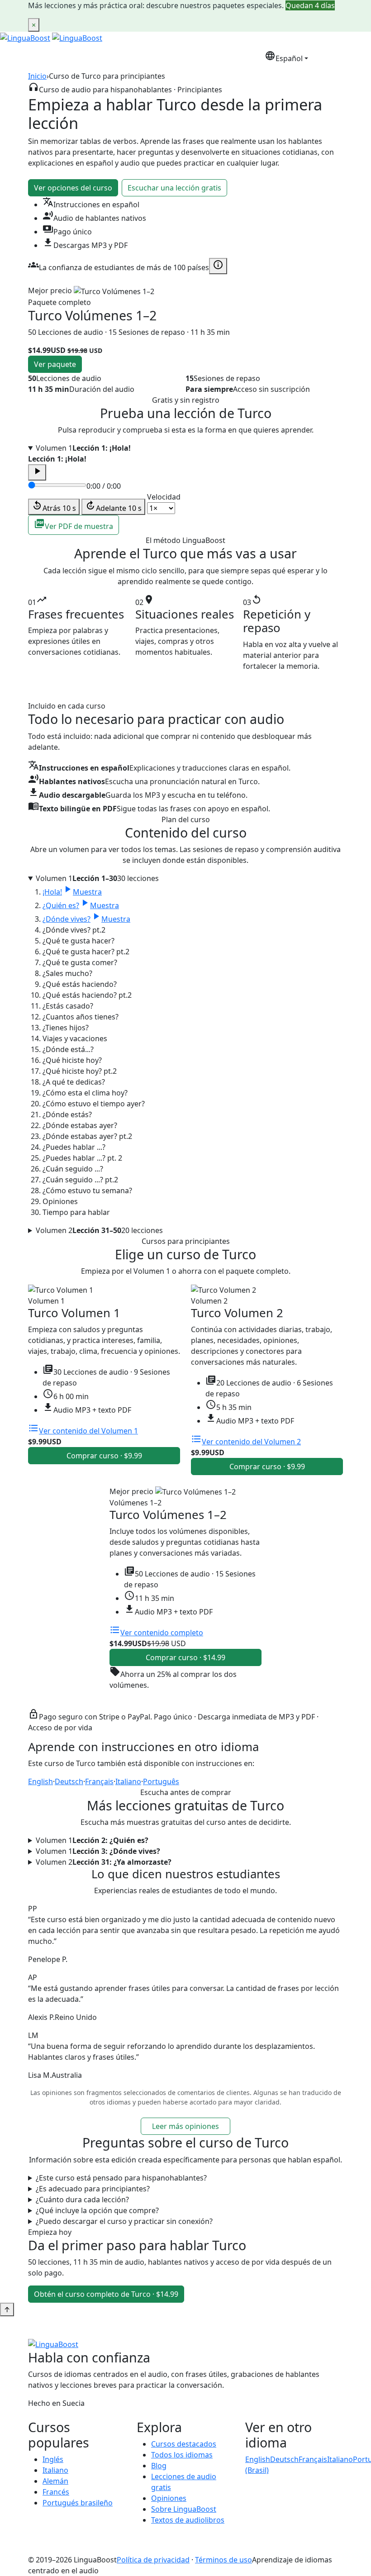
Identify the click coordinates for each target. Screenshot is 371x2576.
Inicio (37, 76)
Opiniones (169, 2498)
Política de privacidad (153, 2560)
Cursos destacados (184, 2444)
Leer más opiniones (185, 2126)
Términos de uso (224, 2560)
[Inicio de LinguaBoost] (25, 37)
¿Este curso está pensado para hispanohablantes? (121, 2178)
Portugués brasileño (78, 2503)
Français (99, 1781)
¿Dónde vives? (86, 919)
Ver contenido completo (156, 1633)
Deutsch (69, 1781)
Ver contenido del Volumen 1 (83, 1431)
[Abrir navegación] (330, 57)
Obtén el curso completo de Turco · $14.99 (106, 2294)
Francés (56, 2492)
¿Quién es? (81, 905)
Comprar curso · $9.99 (104, 1456)
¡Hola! (72, 892)
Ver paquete (55, 364)
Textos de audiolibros (188, 2520)
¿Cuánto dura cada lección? (82, 2200)
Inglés (53, 2459)
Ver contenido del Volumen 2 (246, 1442)
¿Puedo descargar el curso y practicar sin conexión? (124, 2221)
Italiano (128, 1781)
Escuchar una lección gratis (174, 188)
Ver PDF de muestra (74, 525)
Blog (159, 2466)
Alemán (55, 2481)
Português (161, 1781)
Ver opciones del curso (73, 188)
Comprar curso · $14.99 (185, 1657)
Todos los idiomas (182, 2455)
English (40, 1781)
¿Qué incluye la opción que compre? (97, 2210)
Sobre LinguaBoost (184, 2509)
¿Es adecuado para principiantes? (93, 2189)
